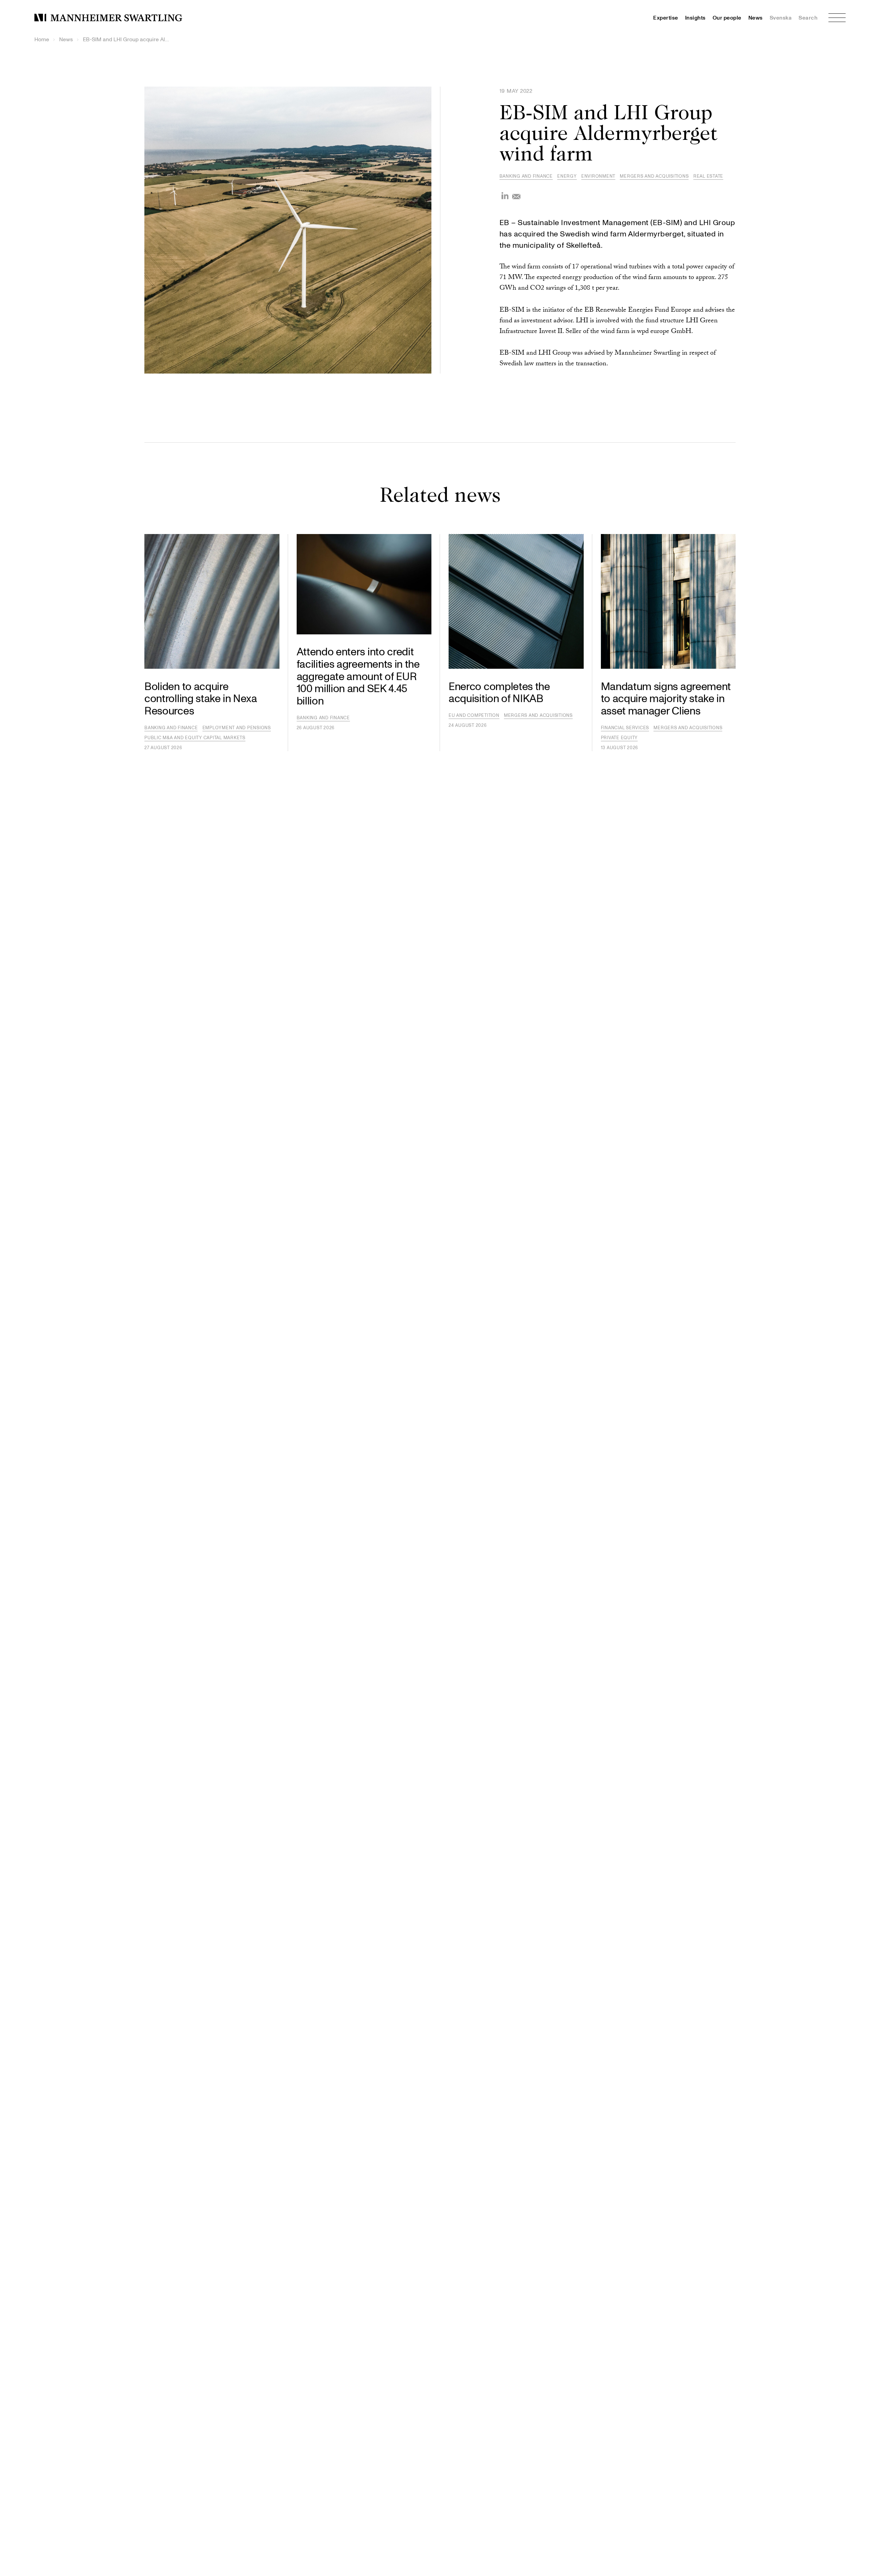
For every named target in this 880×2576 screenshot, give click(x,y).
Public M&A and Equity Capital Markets (195, 738)
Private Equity (619, 738)
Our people (727, 18)
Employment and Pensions (237, 728)
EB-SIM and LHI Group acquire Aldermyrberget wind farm (126, 40)
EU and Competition (474, 715)
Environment (598, 176)
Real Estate (708, 176)
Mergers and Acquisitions (654, 176)
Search (808, 18)
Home (42, 40)
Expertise (666, 18)
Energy (567, 176)
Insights (695, 18)
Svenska (781, 18)
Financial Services (625, 728)
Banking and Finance (526, 176)
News (756, 18)
